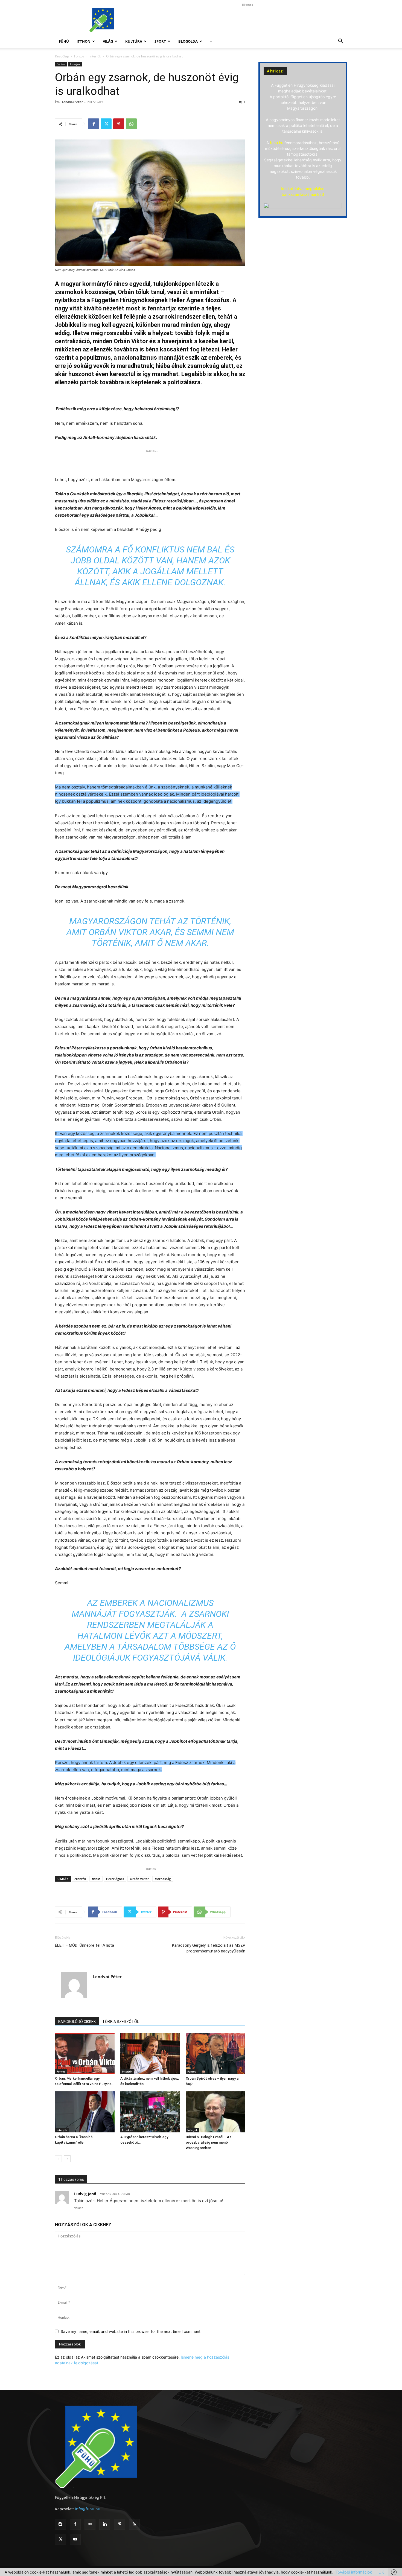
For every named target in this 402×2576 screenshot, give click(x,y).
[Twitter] (106, 124)
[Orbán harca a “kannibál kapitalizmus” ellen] (85, 2112)
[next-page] (67, 2159)
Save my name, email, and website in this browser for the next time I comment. (131, 2331)
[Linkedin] (105, 2524)
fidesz (96, 1879)
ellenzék (80, 1879)
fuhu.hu (277, 143)
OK (381, 2572)
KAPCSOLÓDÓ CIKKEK (77, 2022)
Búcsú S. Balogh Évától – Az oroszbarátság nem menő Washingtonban (209, 2142)
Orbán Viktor (139, 1879)
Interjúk (95, 56)
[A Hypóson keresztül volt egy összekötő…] (150, 2112)
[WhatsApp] (131, 124)
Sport (160, 41)
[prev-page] (58, 2159)
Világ (108, 41)
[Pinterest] (119, 124)
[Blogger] (60, 2524)
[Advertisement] (247, 20)
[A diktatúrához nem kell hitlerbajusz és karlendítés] (150, 2053)
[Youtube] (75, 2539)
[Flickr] (90, 2524)
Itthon (84, 41)
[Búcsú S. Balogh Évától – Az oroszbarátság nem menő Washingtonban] (215, 2112)
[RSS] (134, 2524)
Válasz (79, 2208)
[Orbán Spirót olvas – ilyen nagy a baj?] (215, 2053)
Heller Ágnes (115, 1879)
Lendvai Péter (72, 102)
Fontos (79, 56)
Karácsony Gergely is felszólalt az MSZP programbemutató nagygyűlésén (209, 1948)
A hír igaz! (275, 71)
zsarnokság (163, 1879)
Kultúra (134, 41)
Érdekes (127, 2130)
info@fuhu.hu (88, 2509)
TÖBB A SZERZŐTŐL (121, 2022)
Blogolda (188, 41)
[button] (340, 42)
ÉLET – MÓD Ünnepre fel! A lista (85, 1945)
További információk (354, 2572)
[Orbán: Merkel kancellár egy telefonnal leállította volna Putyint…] (85, 2053)
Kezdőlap (62, 56)
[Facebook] (94, 124)
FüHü (64, 41)
